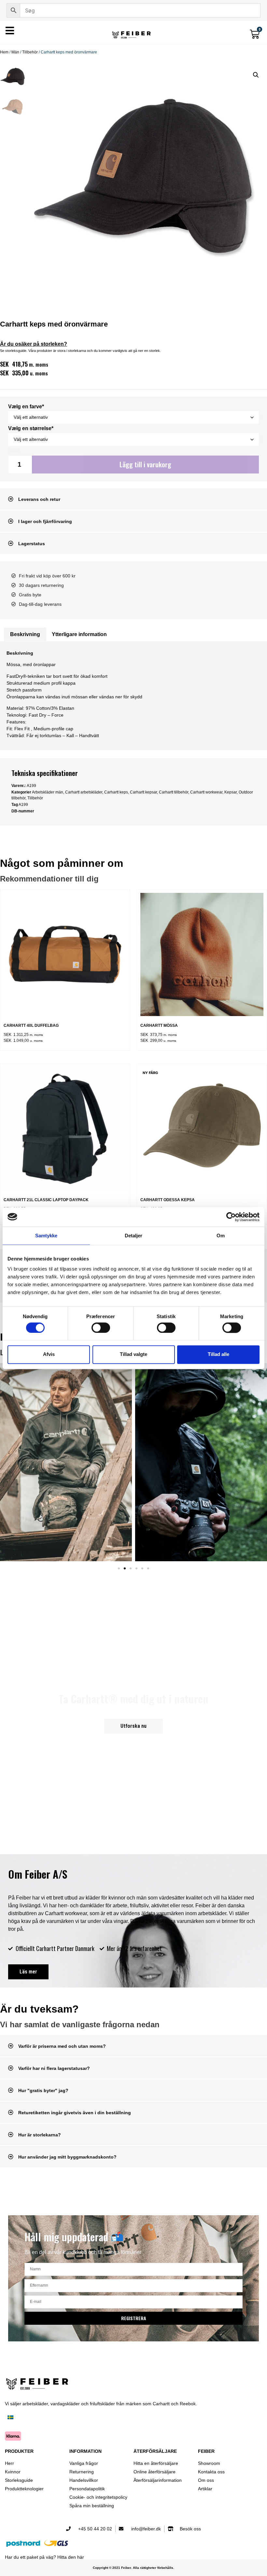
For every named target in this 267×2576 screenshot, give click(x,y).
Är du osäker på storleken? (34, 344)
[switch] (101, 1328)
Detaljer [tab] (134, 1236)
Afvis (49, 1354)
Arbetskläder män (48, 792)
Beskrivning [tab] (25, 634)
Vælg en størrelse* (31, 429)
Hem (4, 52)
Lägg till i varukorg (145, 464)
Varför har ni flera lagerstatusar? (54, 2068)
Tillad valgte (133, 1354)
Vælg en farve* (26, 407)
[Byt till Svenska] (10, 2418)
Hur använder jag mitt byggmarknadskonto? (67, 2157)
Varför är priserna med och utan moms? (62, 2046)
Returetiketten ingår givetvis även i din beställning (75, 2113)
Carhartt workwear (206, 792)
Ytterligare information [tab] (79, 634)
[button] (256, 75)
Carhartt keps (116, 792)
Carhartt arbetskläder (84, 792)
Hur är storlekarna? (40, 2135)
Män (15, 52)
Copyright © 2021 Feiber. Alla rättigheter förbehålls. (133, 2568)
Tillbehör (30, 52)
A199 (23, 805)
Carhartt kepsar (143, 792)
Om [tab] (221, 1236)
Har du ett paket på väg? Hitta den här (44, 2557)
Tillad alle (218, 1354)
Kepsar (231, 792)
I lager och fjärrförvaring (45, 521)
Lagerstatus (32, 544)
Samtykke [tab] (46, 1236)
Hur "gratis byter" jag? (43, 2090)
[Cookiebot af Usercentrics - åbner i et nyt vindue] (231, 1217)
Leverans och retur (39, 499)
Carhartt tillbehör (174, 792)
